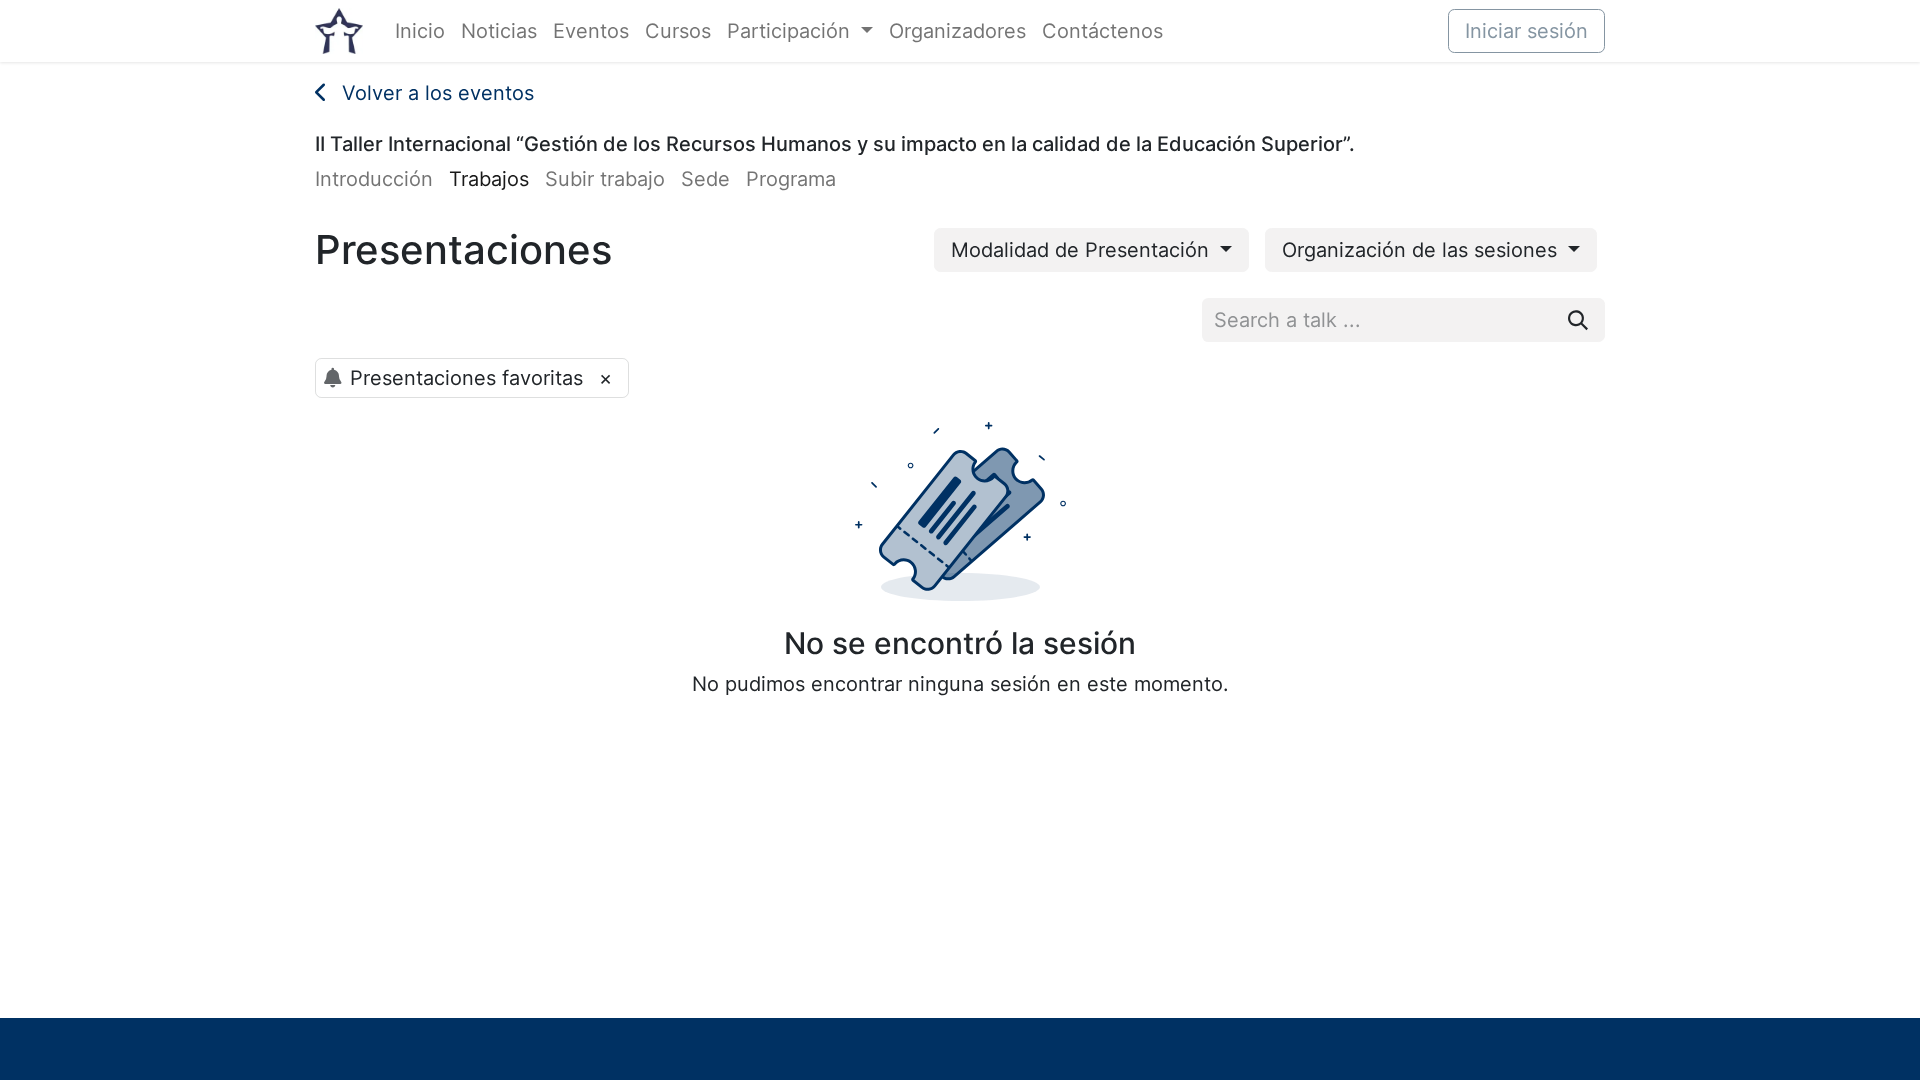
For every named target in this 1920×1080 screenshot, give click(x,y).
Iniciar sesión (1526, 31)
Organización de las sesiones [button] (1422, 250)
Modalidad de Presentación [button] (1083, 250)
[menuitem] (420, 31)
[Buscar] (1578, 320)
